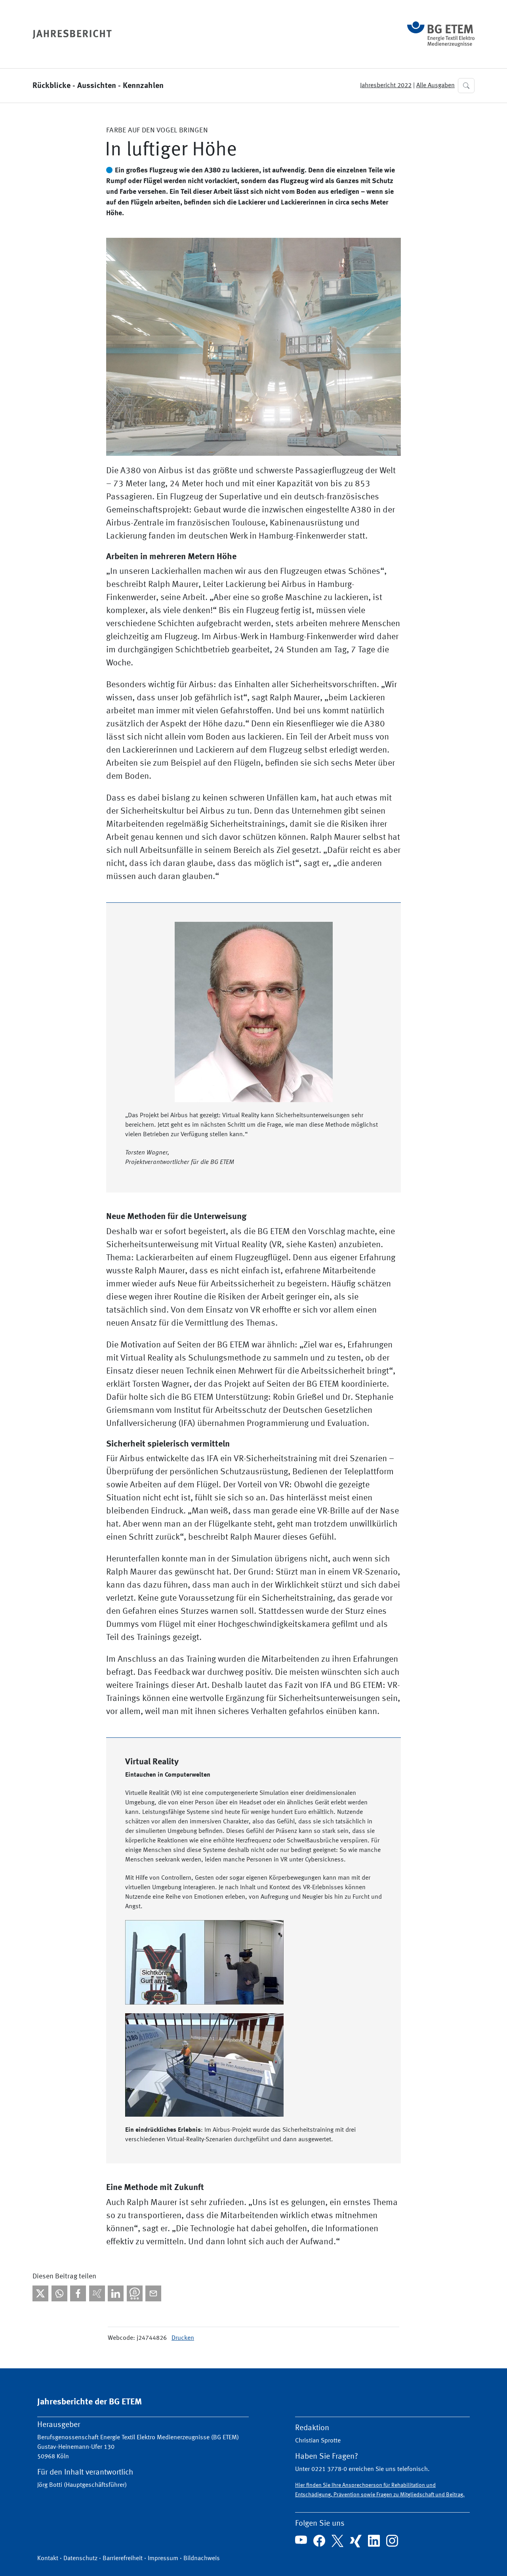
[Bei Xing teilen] (97, 2293)
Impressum (163, 2559)
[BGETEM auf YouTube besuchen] (301, 2540)
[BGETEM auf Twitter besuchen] (337, 2541)
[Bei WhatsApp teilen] (59, 2293)
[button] (466, 86)
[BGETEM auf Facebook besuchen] (319, 2541)
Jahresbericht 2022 (386, 86)
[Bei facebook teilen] (78, 2293)
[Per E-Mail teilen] (153, 2293)
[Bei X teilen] (40, 2293)
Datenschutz (80, 2559)
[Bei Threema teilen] (135, 2293)
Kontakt (48, 2559)
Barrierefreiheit (123, 2559)
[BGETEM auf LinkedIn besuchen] (374, 2541)
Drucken (183, 2338)
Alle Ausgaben (436, 86)
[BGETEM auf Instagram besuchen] (392, 2541)
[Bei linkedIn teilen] (116, 2293)
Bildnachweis (202, 2559)
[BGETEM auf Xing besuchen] (356, 2541)
